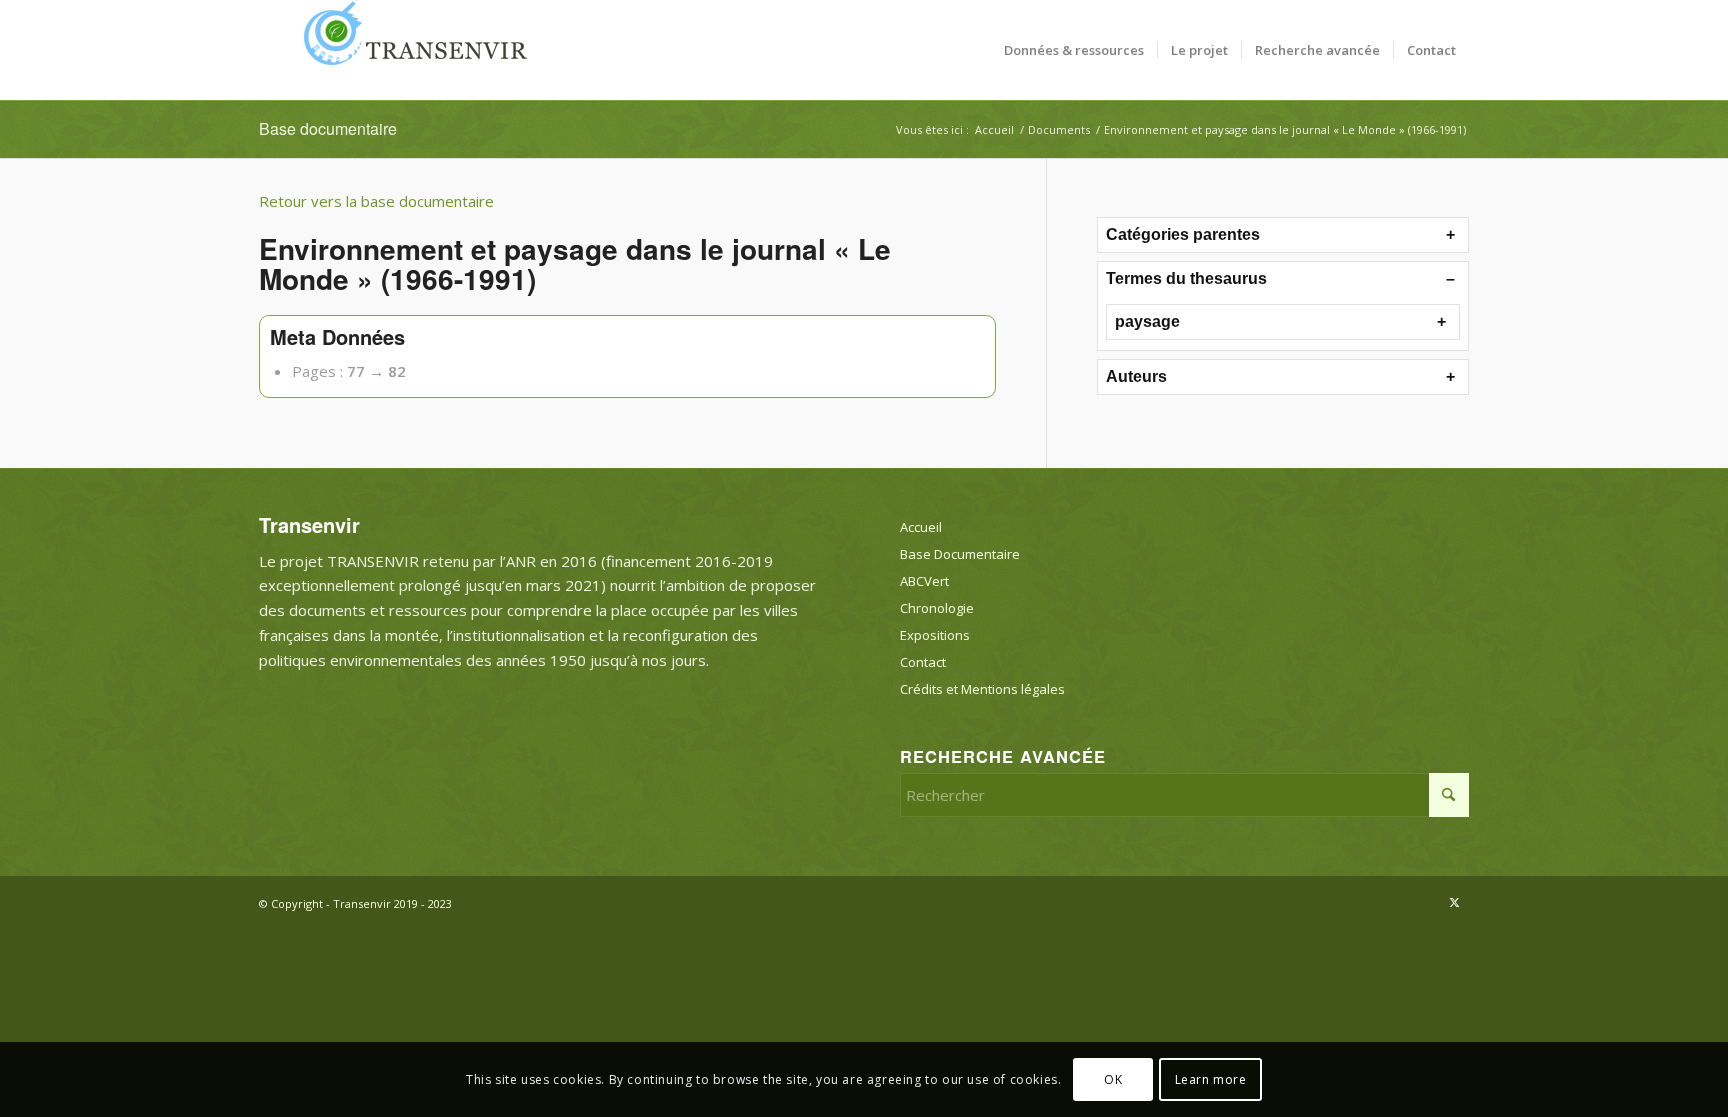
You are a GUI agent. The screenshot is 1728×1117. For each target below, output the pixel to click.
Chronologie (937, 608)
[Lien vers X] (1454, 902)
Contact (923, 662)
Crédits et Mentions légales (982, 689)
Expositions (935, 635)
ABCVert (924, 581)
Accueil (921, 527)
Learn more (1211, 1078)
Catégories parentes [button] (1183, 234)
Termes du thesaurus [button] (1186, 278)
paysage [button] (1147, 321)
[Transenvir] (409, 50)
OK (1113, 1078)
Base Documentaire (960, 554)
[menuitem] (1074, 50)
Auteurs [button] (1136, 376)
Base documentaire (328, 128)
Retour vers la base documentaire (376, 201)
